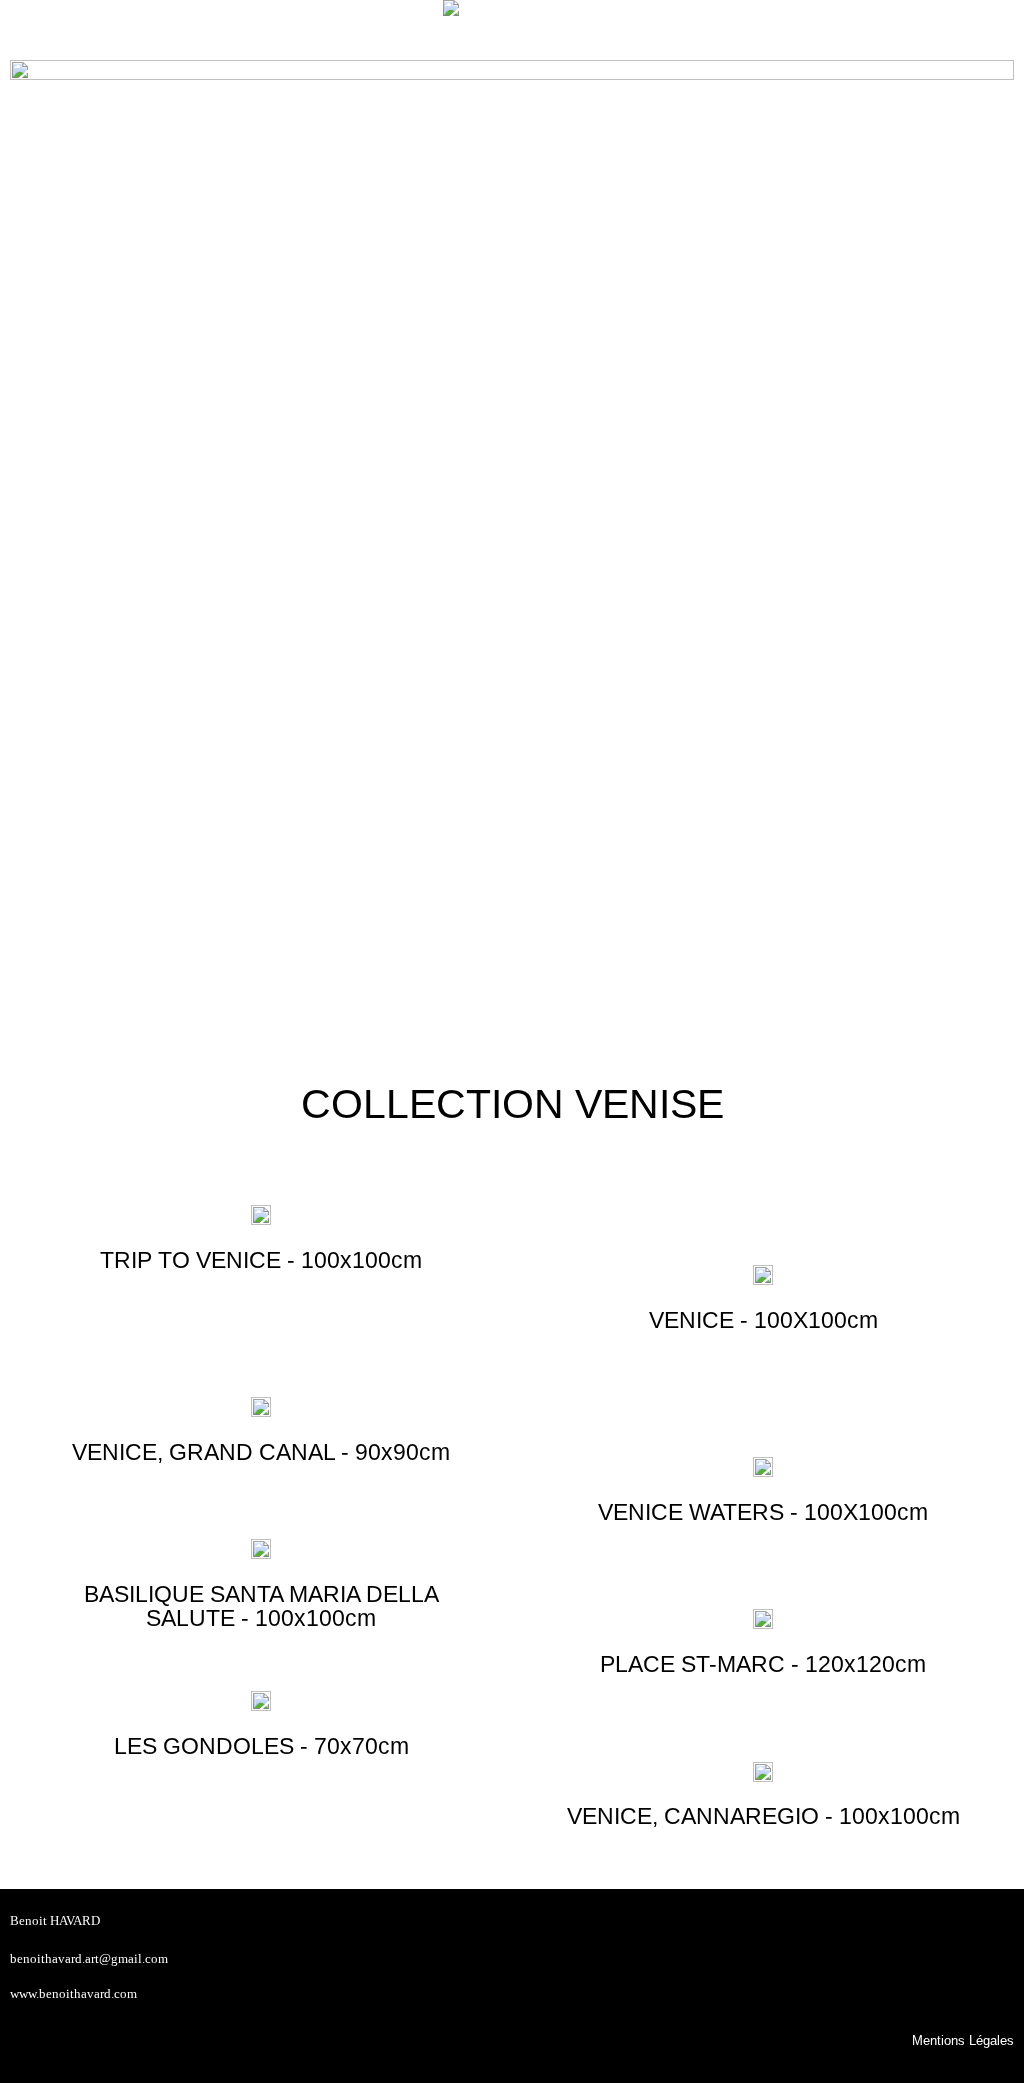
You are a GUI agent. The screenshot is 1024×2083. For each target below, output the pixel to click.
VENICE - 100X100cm (763, 1320)
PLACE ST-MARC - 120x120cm (763, 1664)
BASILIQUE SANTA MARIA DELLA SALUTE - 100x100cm (261, 1605)
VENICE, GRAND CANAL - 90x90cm (261, 1452)
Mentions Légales (963, 2041)
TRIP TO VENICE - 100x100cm (261, 1260)
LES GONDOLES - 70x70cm (261, 1746)
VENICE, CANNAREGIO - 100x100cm (763, 1816)
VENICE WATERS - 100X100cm (763, 1512)
